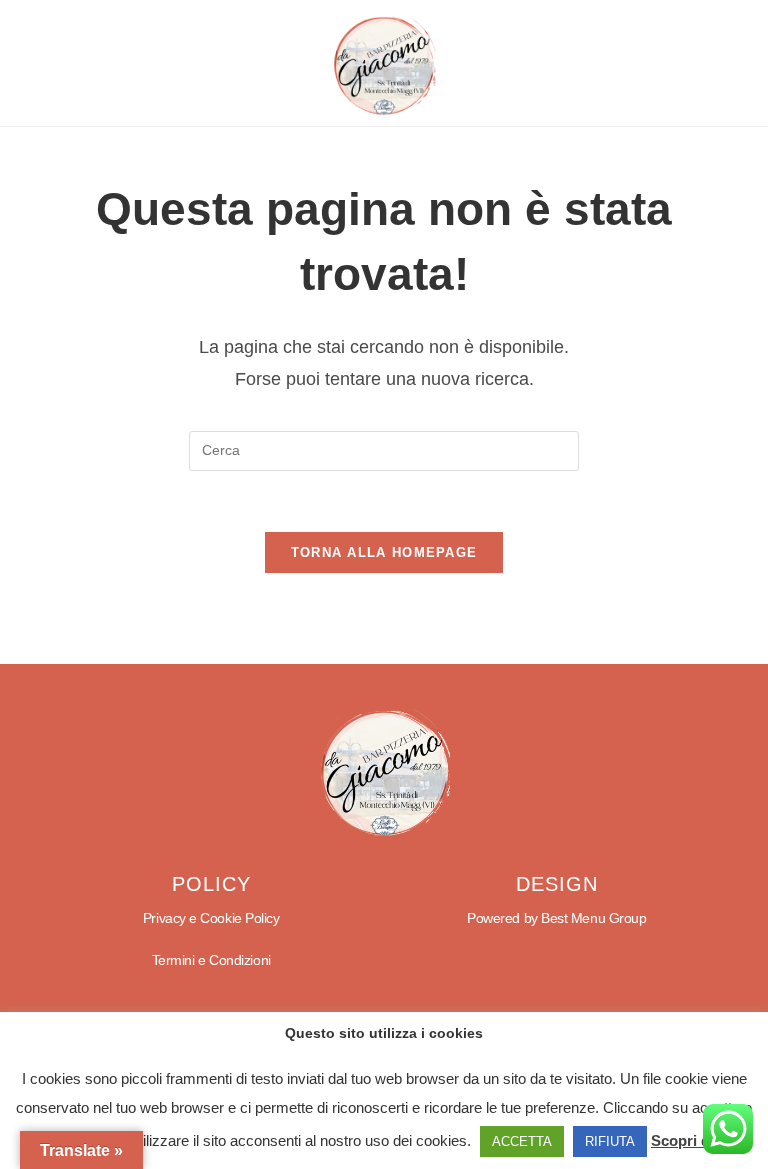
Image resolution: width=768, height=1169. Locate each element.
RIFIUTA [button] (610, 1141)
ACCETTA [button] (522, 1141)
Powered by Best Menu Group (556, 918)
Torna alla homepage (384, 552)
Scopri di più (695, 1140)
